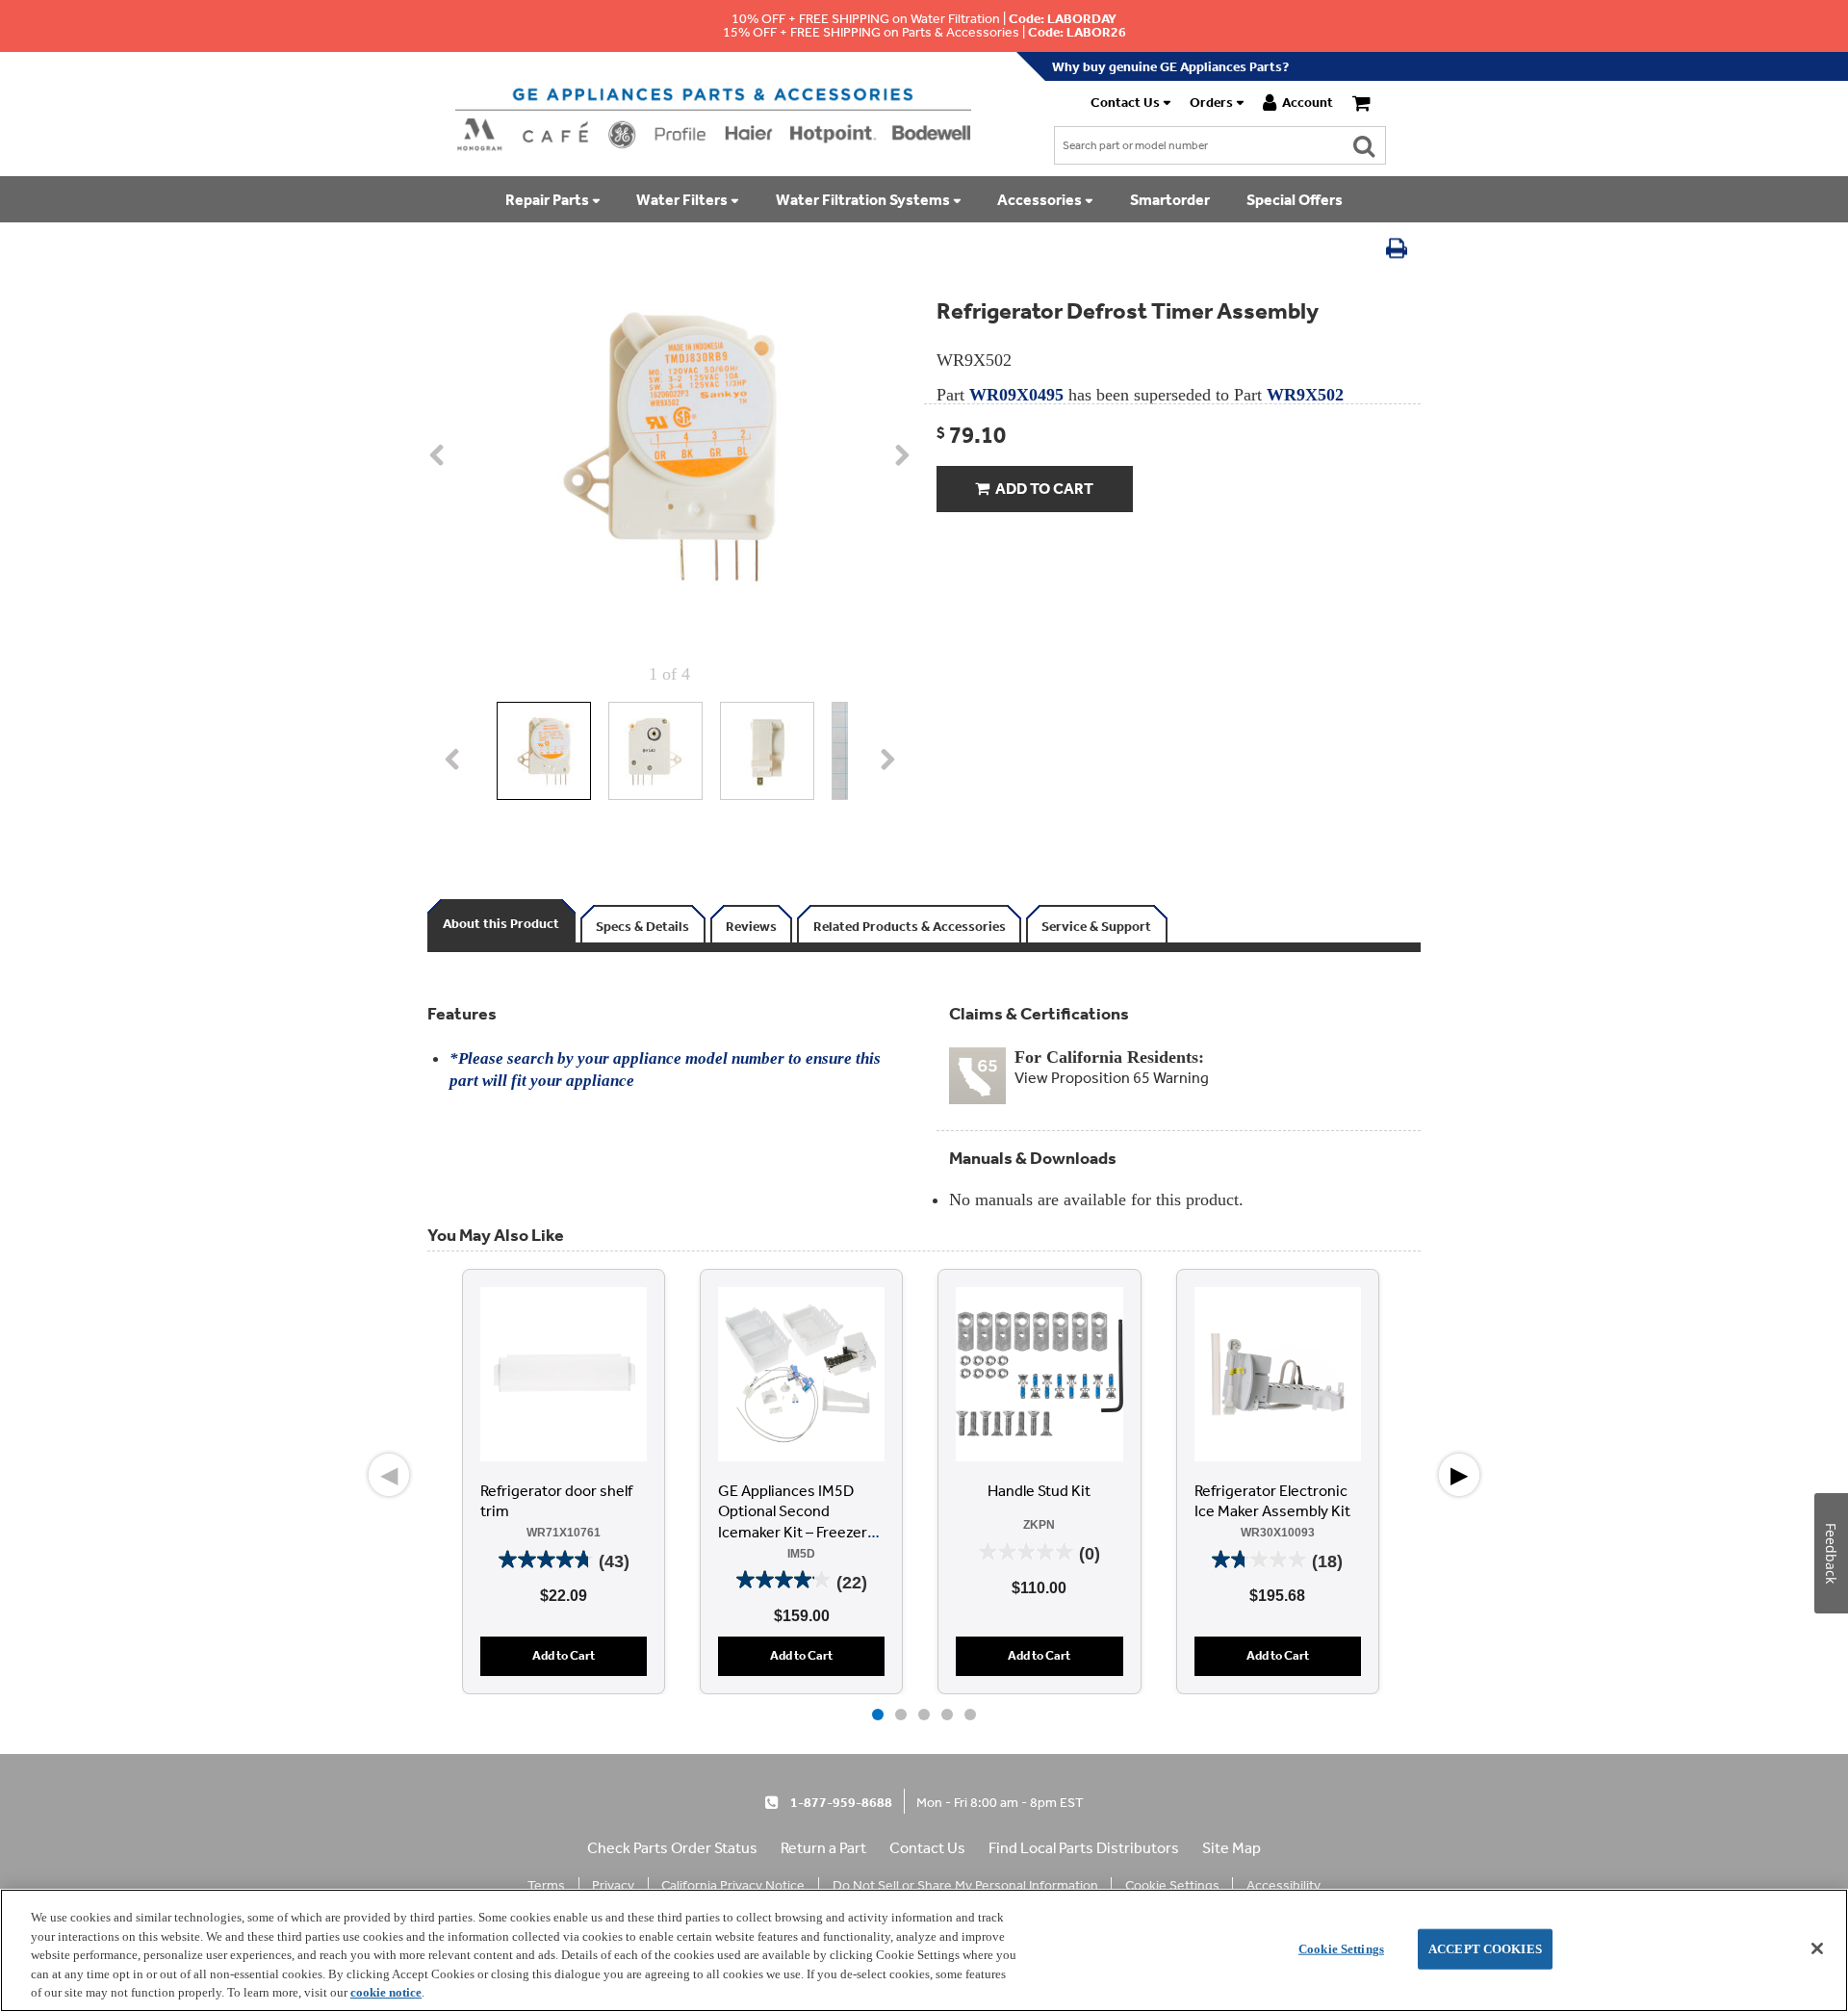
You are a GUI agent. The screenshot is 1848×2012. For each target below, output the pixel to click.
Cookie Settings (1341, 1949)
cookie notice (386, 1992)
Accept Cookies (1485, 1949)
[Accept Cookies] (1817, 1948)
